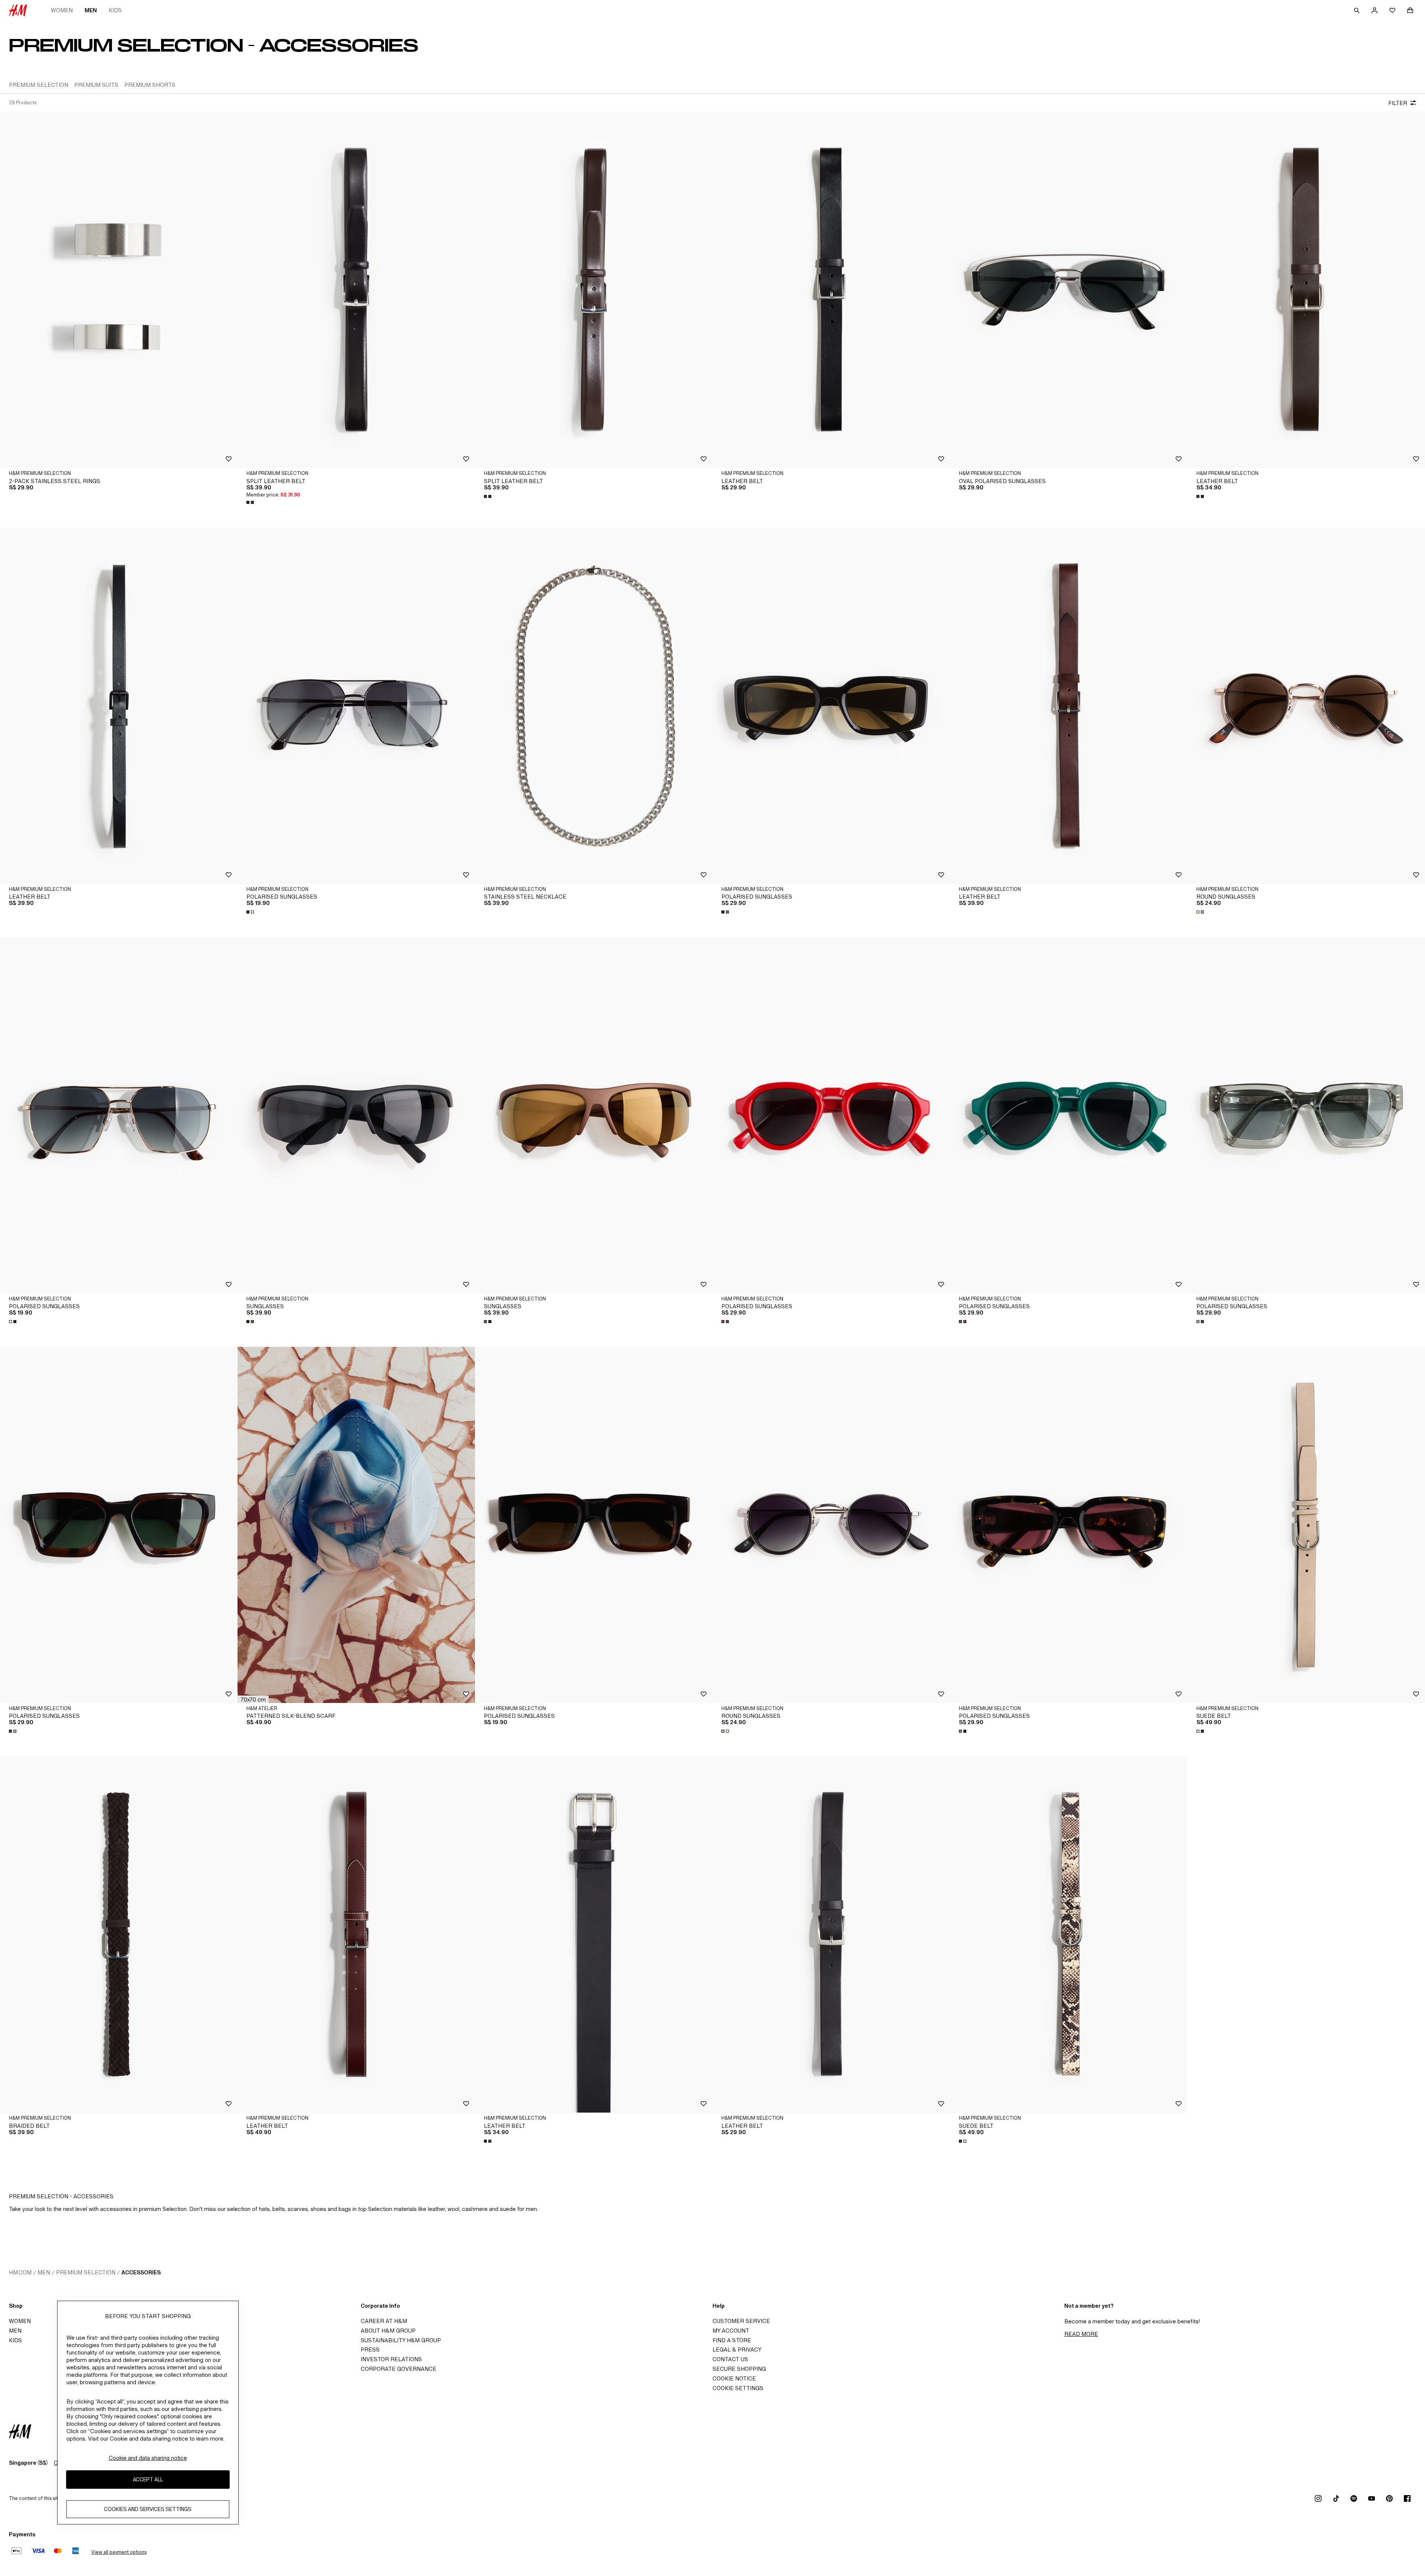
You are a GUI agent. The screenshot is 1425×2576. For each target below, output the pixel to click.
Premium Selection (86, 2272)
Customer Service (741, 2321)
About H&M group (388, 2331)
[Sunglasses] (356, 1115)
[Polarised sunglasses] (356, 706)
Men (91, 10)
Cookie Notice (734, 2378)
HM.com (20, 2272)
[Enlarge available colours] (251, 502)
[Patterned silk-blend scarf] (356, 1525)
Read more (1081, 2334)
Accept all (148, 2480)
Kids (115, 10)
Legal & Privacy (737, 2349)
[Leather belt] (831, 290)
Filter (1398, 103)
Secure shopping (739, 2369)
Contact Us (730, 2359)
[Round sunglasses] (1306, 706)
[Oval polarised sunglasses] (1069, 290)
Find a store (732, 2340)
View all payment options (119, 2552)
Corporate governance (399, 2369)
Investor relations (391, 2359)
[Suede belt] (1306, 1525)
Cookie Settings (738, 2388)
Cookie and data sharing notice (148, 2458)
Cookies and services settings (148, 2509)
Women (62, 10)
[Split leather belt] (356, 290)
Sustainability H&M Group (401, 2340)
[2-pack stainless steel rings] (119, 290)
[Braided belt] (119, 1935)
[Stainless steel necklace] (594, 706)
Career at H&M (384, 2321)
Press (370, 2349)
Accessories (141, 2272)
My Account (731, 2331)
